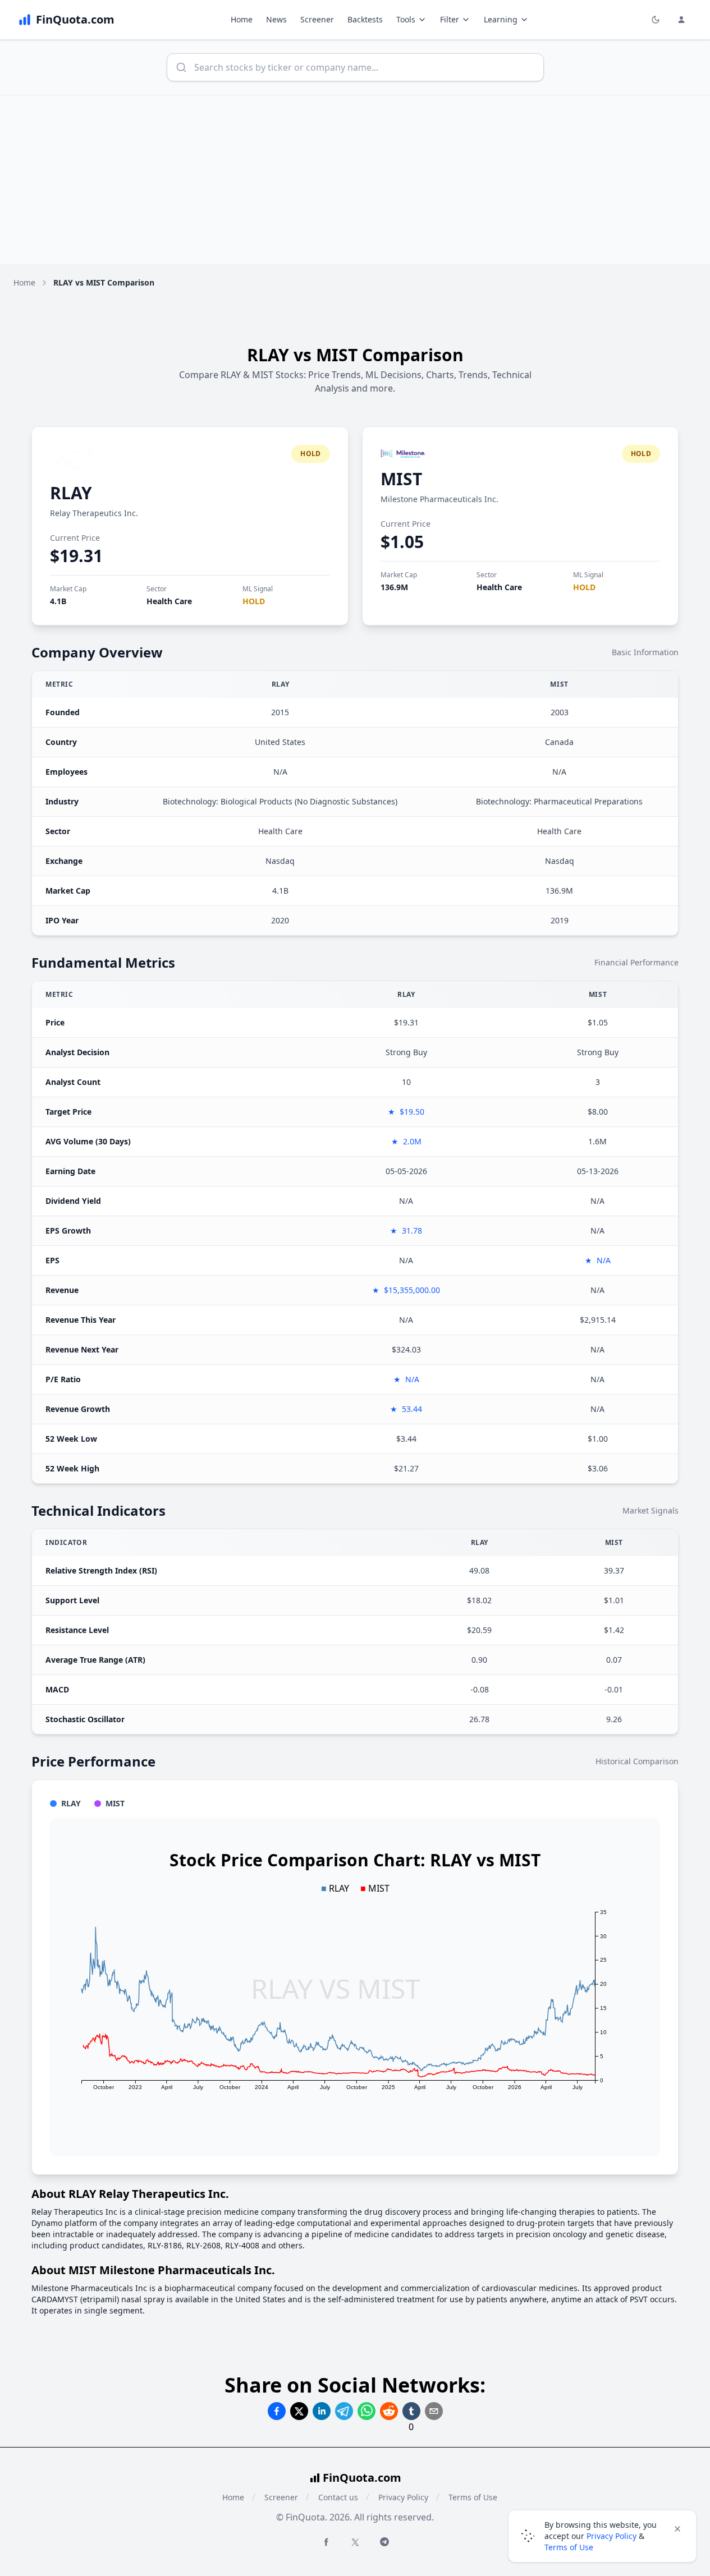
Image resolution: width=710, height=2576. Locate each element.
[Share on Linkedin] (322, 2411)
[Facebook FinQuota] (326, 2542)
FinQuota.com (362, 2478)
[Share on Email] (434, 2411)
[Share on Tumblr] (411, 2411)
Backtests (365, 19)
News (276, 19)
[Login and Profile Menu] (681, 20)
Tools (406, 19)
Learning (501, 19)
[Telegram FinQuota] (384, 2542)
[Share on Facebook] (277, 2411)
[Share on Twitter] (299, 2411)
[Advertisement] (355, 180)
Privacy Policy (403, 2497)
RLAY (71, 493)
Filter (450, 19)
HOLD (254, 601)
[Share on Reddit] (389, 2411)
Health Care (169, 601)
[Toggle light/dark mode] (656, 20)
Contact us (338, 2497)
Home (242, 19)
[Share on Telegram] (344, 2411)
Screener (317, 19)
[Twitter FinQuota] (355, 2542)
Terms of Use (473, 2497)
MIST (401, 479)
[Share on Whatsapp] (367, 2411)
